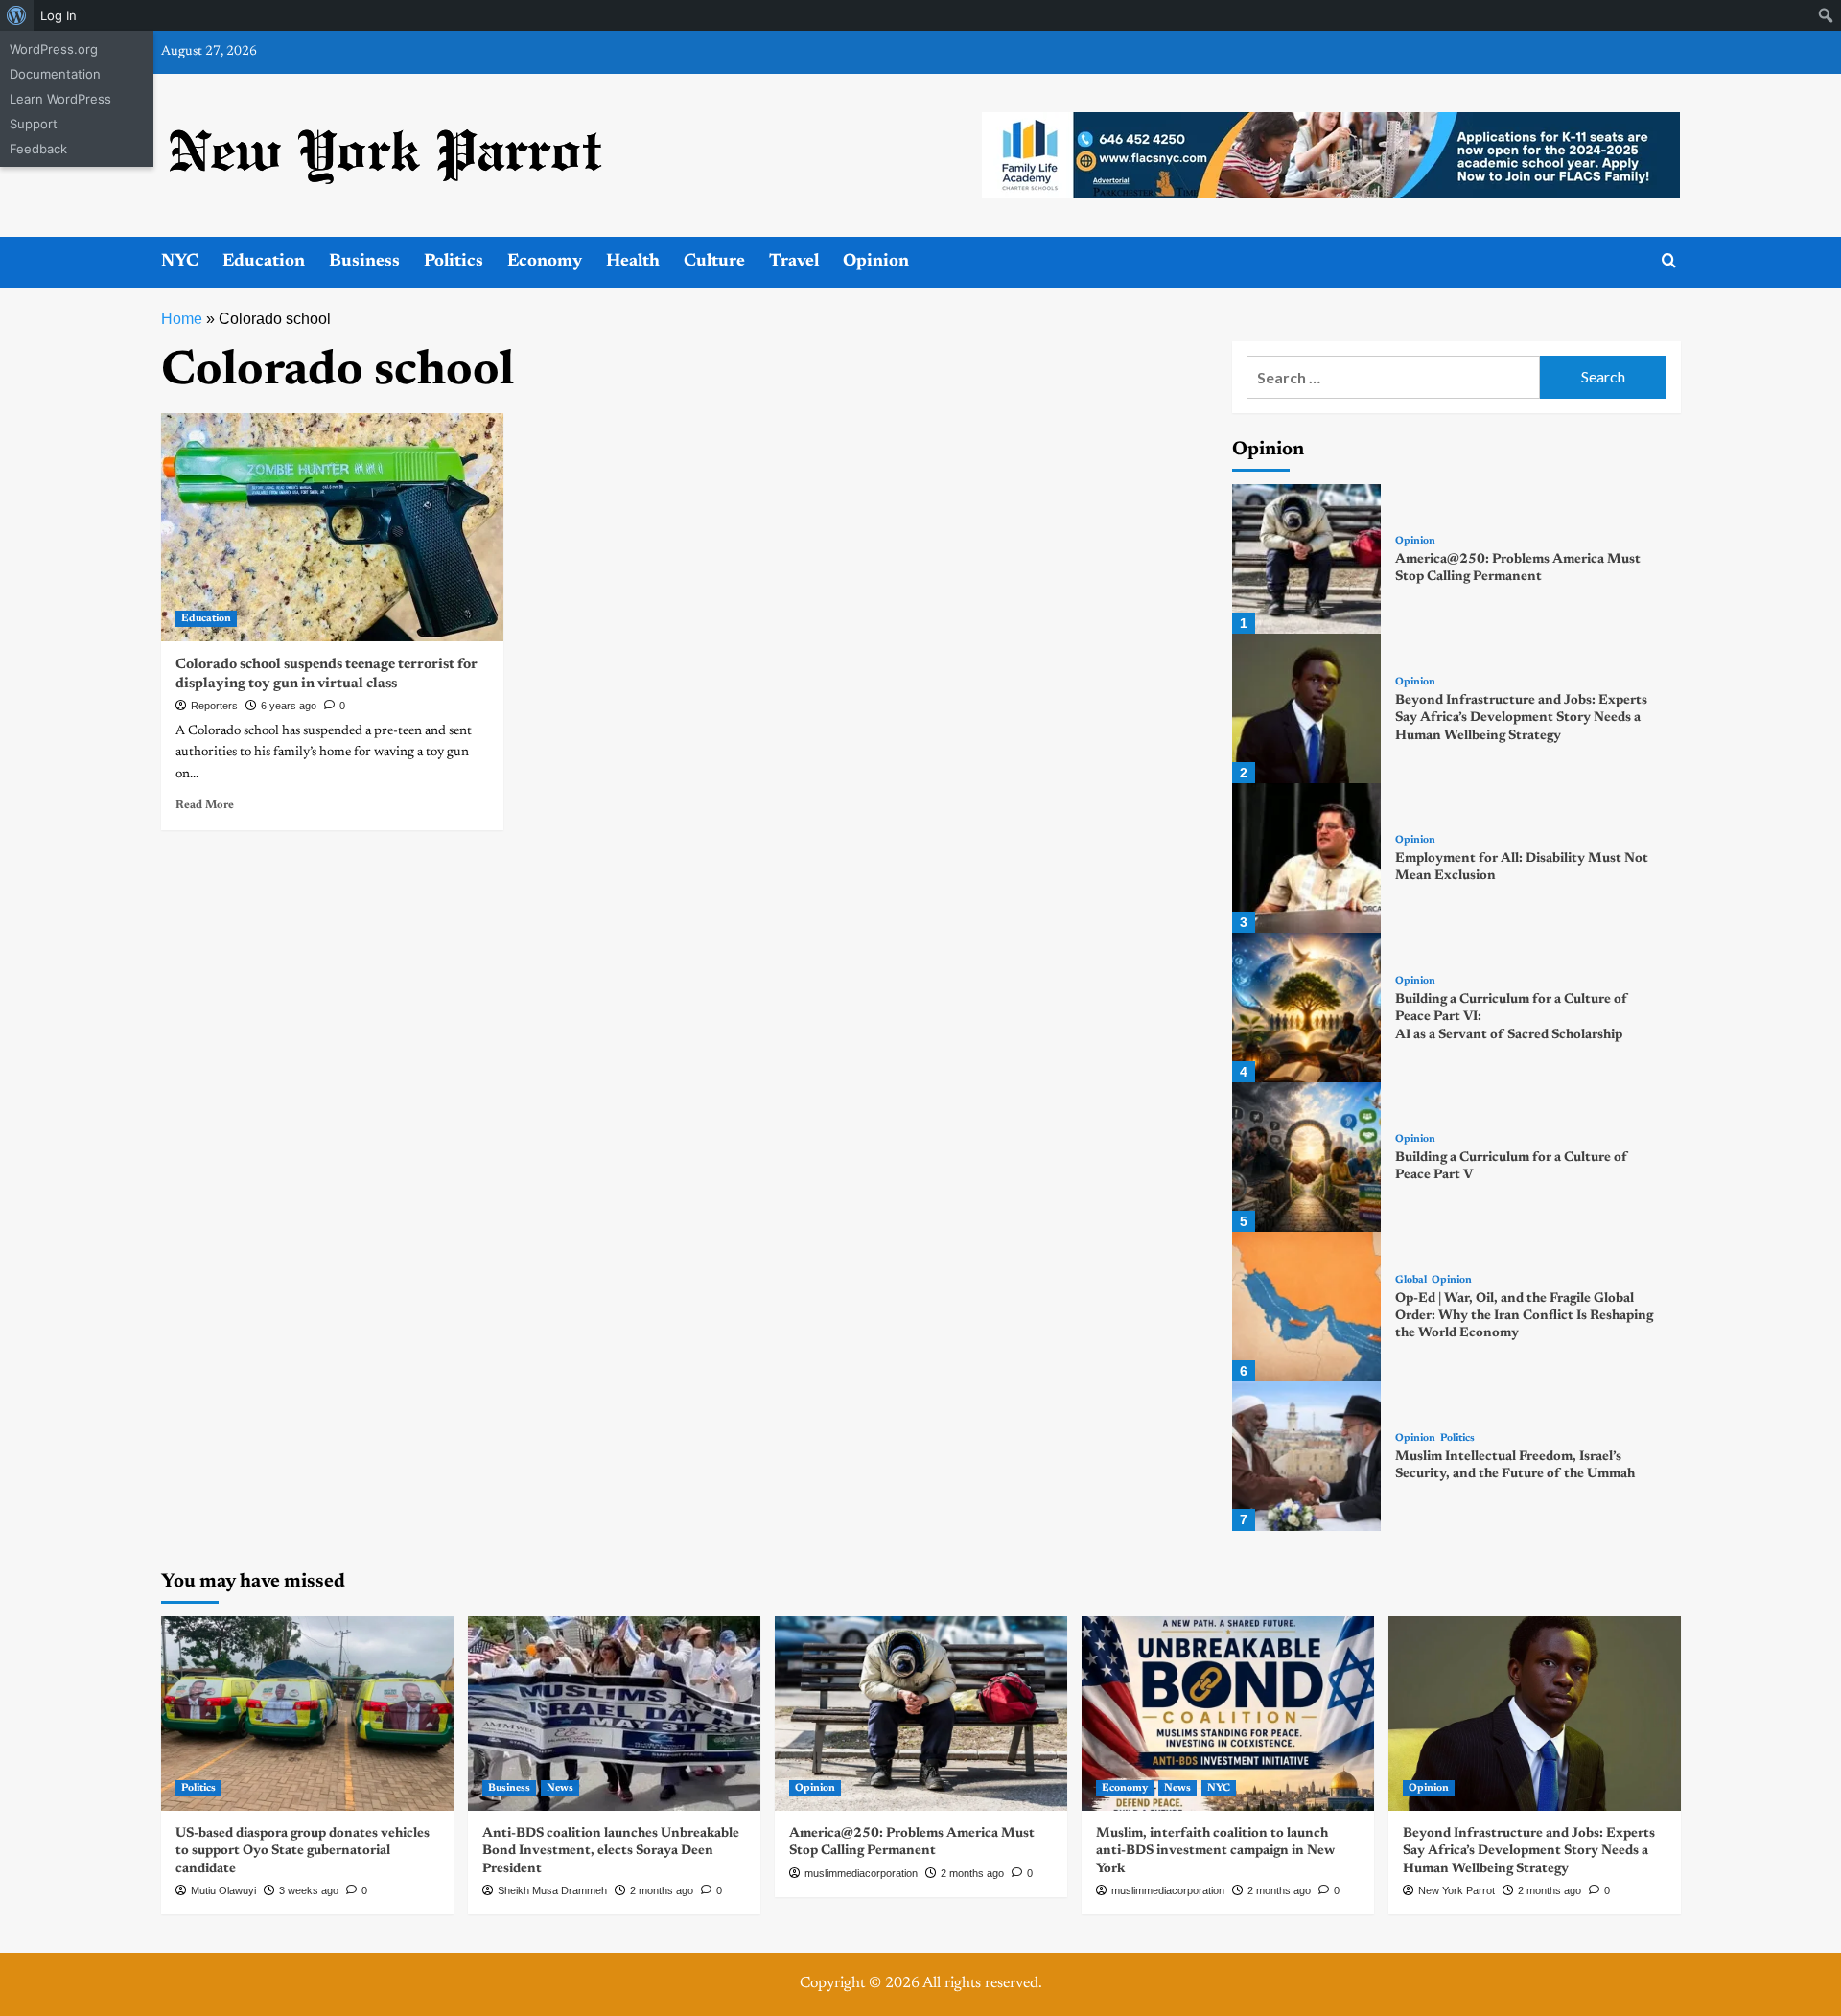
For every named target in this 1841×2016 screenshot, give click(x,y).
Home (182, 319)
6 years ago (289, 706)
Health (633, 262)
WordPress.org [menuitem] (54, 49)
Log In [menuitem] (58, 15)
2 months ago (662, 1890)
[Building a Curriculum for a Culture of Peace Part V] (1307, 1157)
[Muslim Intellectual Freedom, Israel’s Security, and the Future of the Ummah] (1307, 1456)
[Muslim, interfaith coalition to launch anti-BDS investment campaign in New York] (1228, 1714)
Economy (545, 262)
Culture (714, 262)
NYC (180, 262)
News (560, 1788)
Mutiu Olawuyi (223, 1890)
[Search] (1669, 261)
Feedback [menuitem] (38, 149)
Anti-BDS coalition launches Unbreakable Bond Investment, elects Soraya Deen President (611, 1851)
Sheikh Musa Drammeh (552, 1890)
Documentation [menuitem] (55, 74)
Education (264, 262)
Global (1411, 1280)
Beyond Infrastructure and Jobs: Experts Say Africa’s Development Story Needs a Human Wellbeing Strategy (1521, 718)
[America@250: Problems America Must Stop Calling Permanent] (1307, 559)
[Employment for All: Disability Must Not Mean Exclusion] (1307, 858)
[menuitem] (17, 15)
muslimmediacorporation (861, 1873)
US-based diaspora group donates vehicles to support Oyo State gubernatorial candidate (303, 1851)
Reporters (214, 706)
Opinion (876, 262)
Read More (205, 805)
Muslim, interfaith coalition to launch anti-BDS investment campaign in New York (1215, 1851)
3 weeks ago (309, 1890)
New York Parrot (1456, 1890)
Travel (794, 262)
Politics (454, 262)
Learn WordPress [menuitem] (60, 99)
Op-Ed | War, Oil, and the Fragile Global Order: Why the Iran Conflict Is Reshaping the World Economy (1524, 1316)
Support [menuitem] (34, 124)
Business (364, 262)
